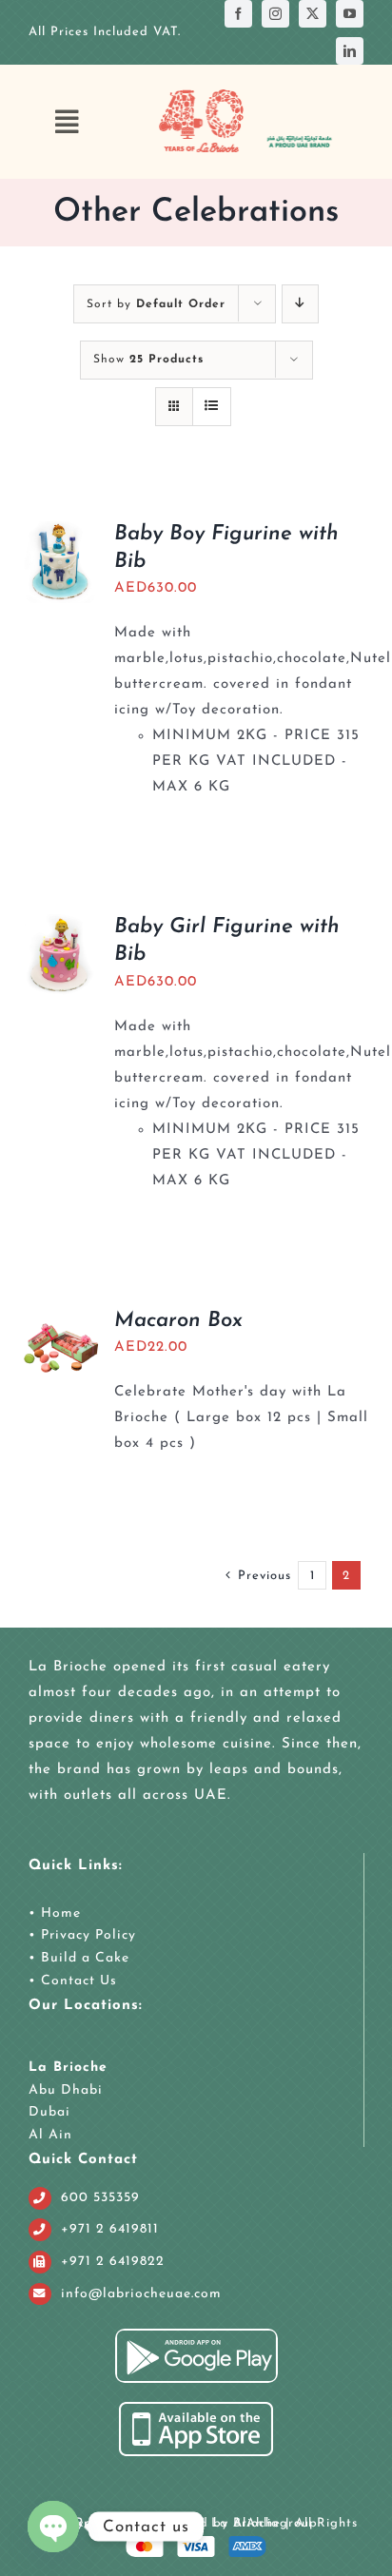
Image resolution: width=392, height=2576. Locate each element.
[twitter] (313, 14)
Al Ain (50, 2135)
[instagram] (275, 14)
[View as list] (212, 407)
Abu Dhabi (66, 2090)
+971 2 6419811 (110, 2229)
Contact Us (77, 1981)
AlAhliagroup (275, 2523)
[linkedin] (350, 51)
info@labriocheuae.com (141, 2294)
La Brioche (68, 2068)
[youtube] (350, 14)
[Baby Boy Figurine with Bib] (60, 534)
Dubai (49, 2112)
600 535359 (100, 2198)
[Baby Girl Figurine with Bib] (60, 927)
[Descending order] (300, 304)
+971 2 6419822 (113, 2262)
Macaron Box (178, 1321)
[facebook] (238, 14)
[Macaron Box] (60, 1321)
